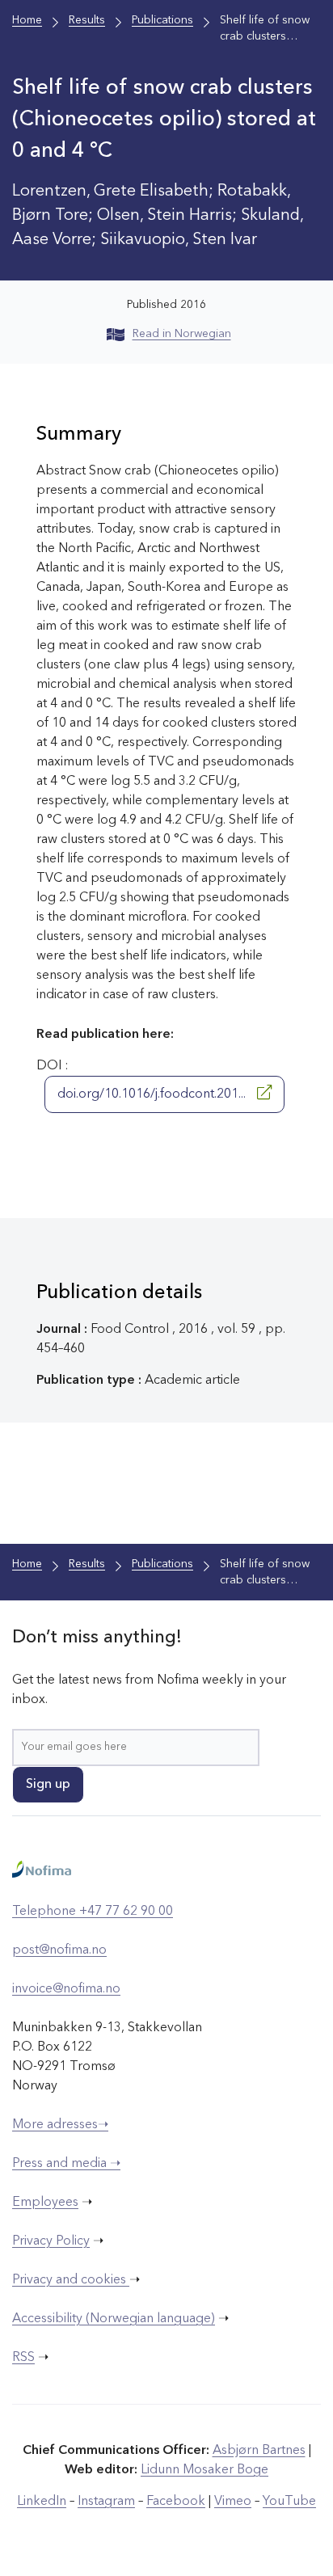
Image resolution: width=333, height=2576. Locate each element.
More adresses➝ (60, 2125)
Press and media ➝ (66, 2164)
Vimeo (233, 2502)
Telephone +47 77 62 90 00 (93, 1912)
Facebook (176, 2502)
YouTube (289, 2502)
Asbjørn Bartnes (259, 2451)
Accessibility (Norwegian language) (114, 2319)
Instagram (106, 2502)
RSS (23, 2358)
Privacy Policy (51, 2241)
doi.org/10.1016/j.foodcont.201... (153, 1094)
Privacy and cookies (71, 2280)
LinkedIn (42, 2502)
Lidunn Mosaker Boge (204, 2470)
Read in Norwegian (182, 334)
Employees (45, 2203)
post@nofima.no (59, 1950)
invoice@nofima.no (66, 1989)
